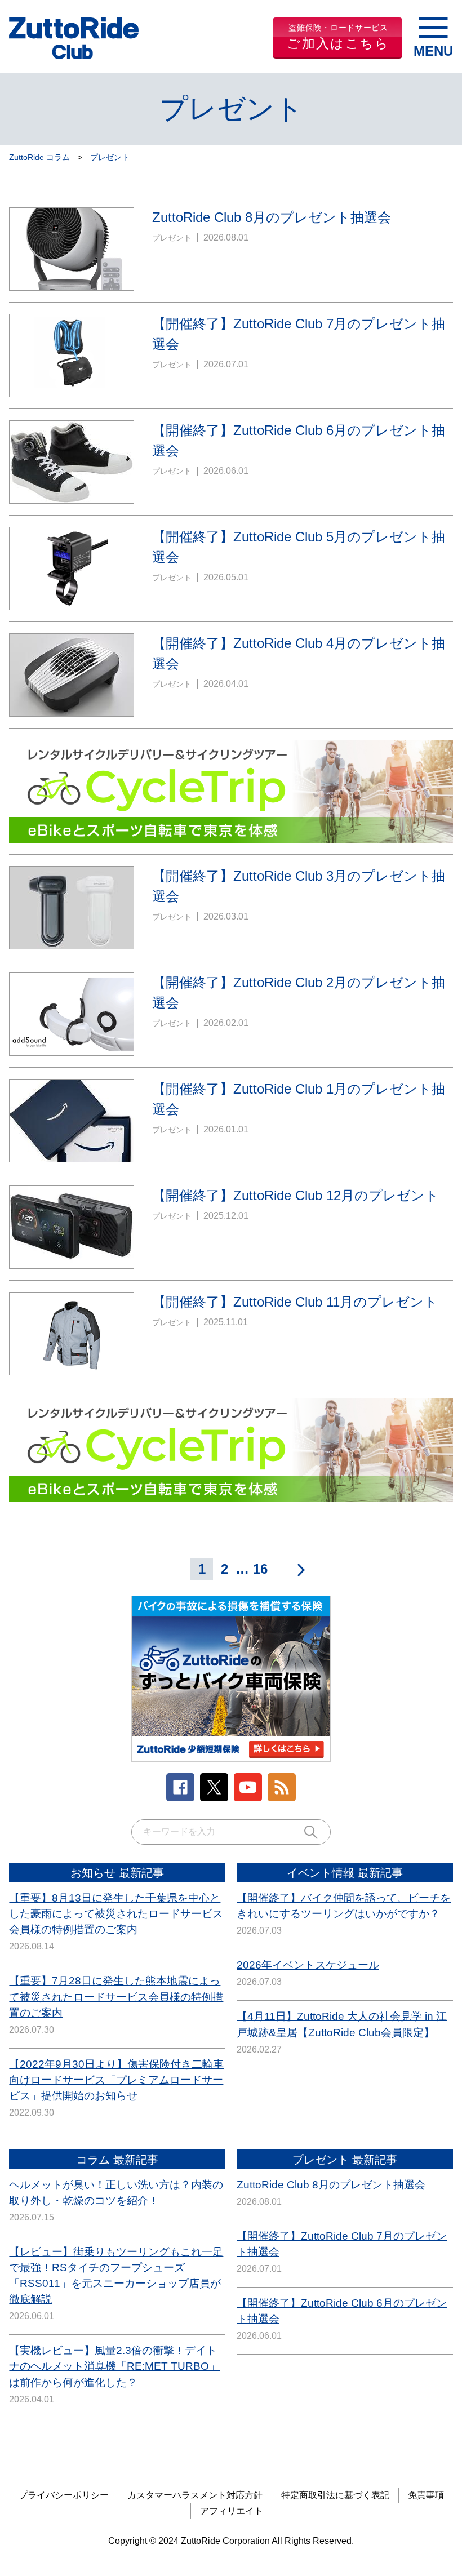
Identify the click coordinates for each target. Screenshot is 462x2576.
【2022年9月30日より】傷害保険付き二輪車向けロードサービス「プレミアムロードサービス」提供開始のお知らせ (116, 2080)
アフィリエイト (232, 2511)
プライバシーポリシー (64, 2495)
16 (260, 1569)
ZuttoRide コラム (39, 157)
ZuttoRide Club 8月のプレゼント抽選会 (331, 2185)
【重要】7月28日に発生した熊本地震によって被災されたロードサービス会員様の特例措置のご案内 (116, 1997)
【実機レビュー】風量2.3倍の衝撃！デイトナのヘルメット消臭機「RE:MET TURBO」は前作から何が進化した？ (114, 2366)
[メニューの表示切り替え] (433, 38)
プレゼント (110, 157)
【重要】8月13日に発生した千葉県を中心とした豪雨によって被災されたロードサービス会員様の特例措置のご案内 (116, 1914)
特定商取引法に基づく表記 (335, 2495)
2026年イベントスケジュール (308, 1965)
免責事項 (426, 2495)
